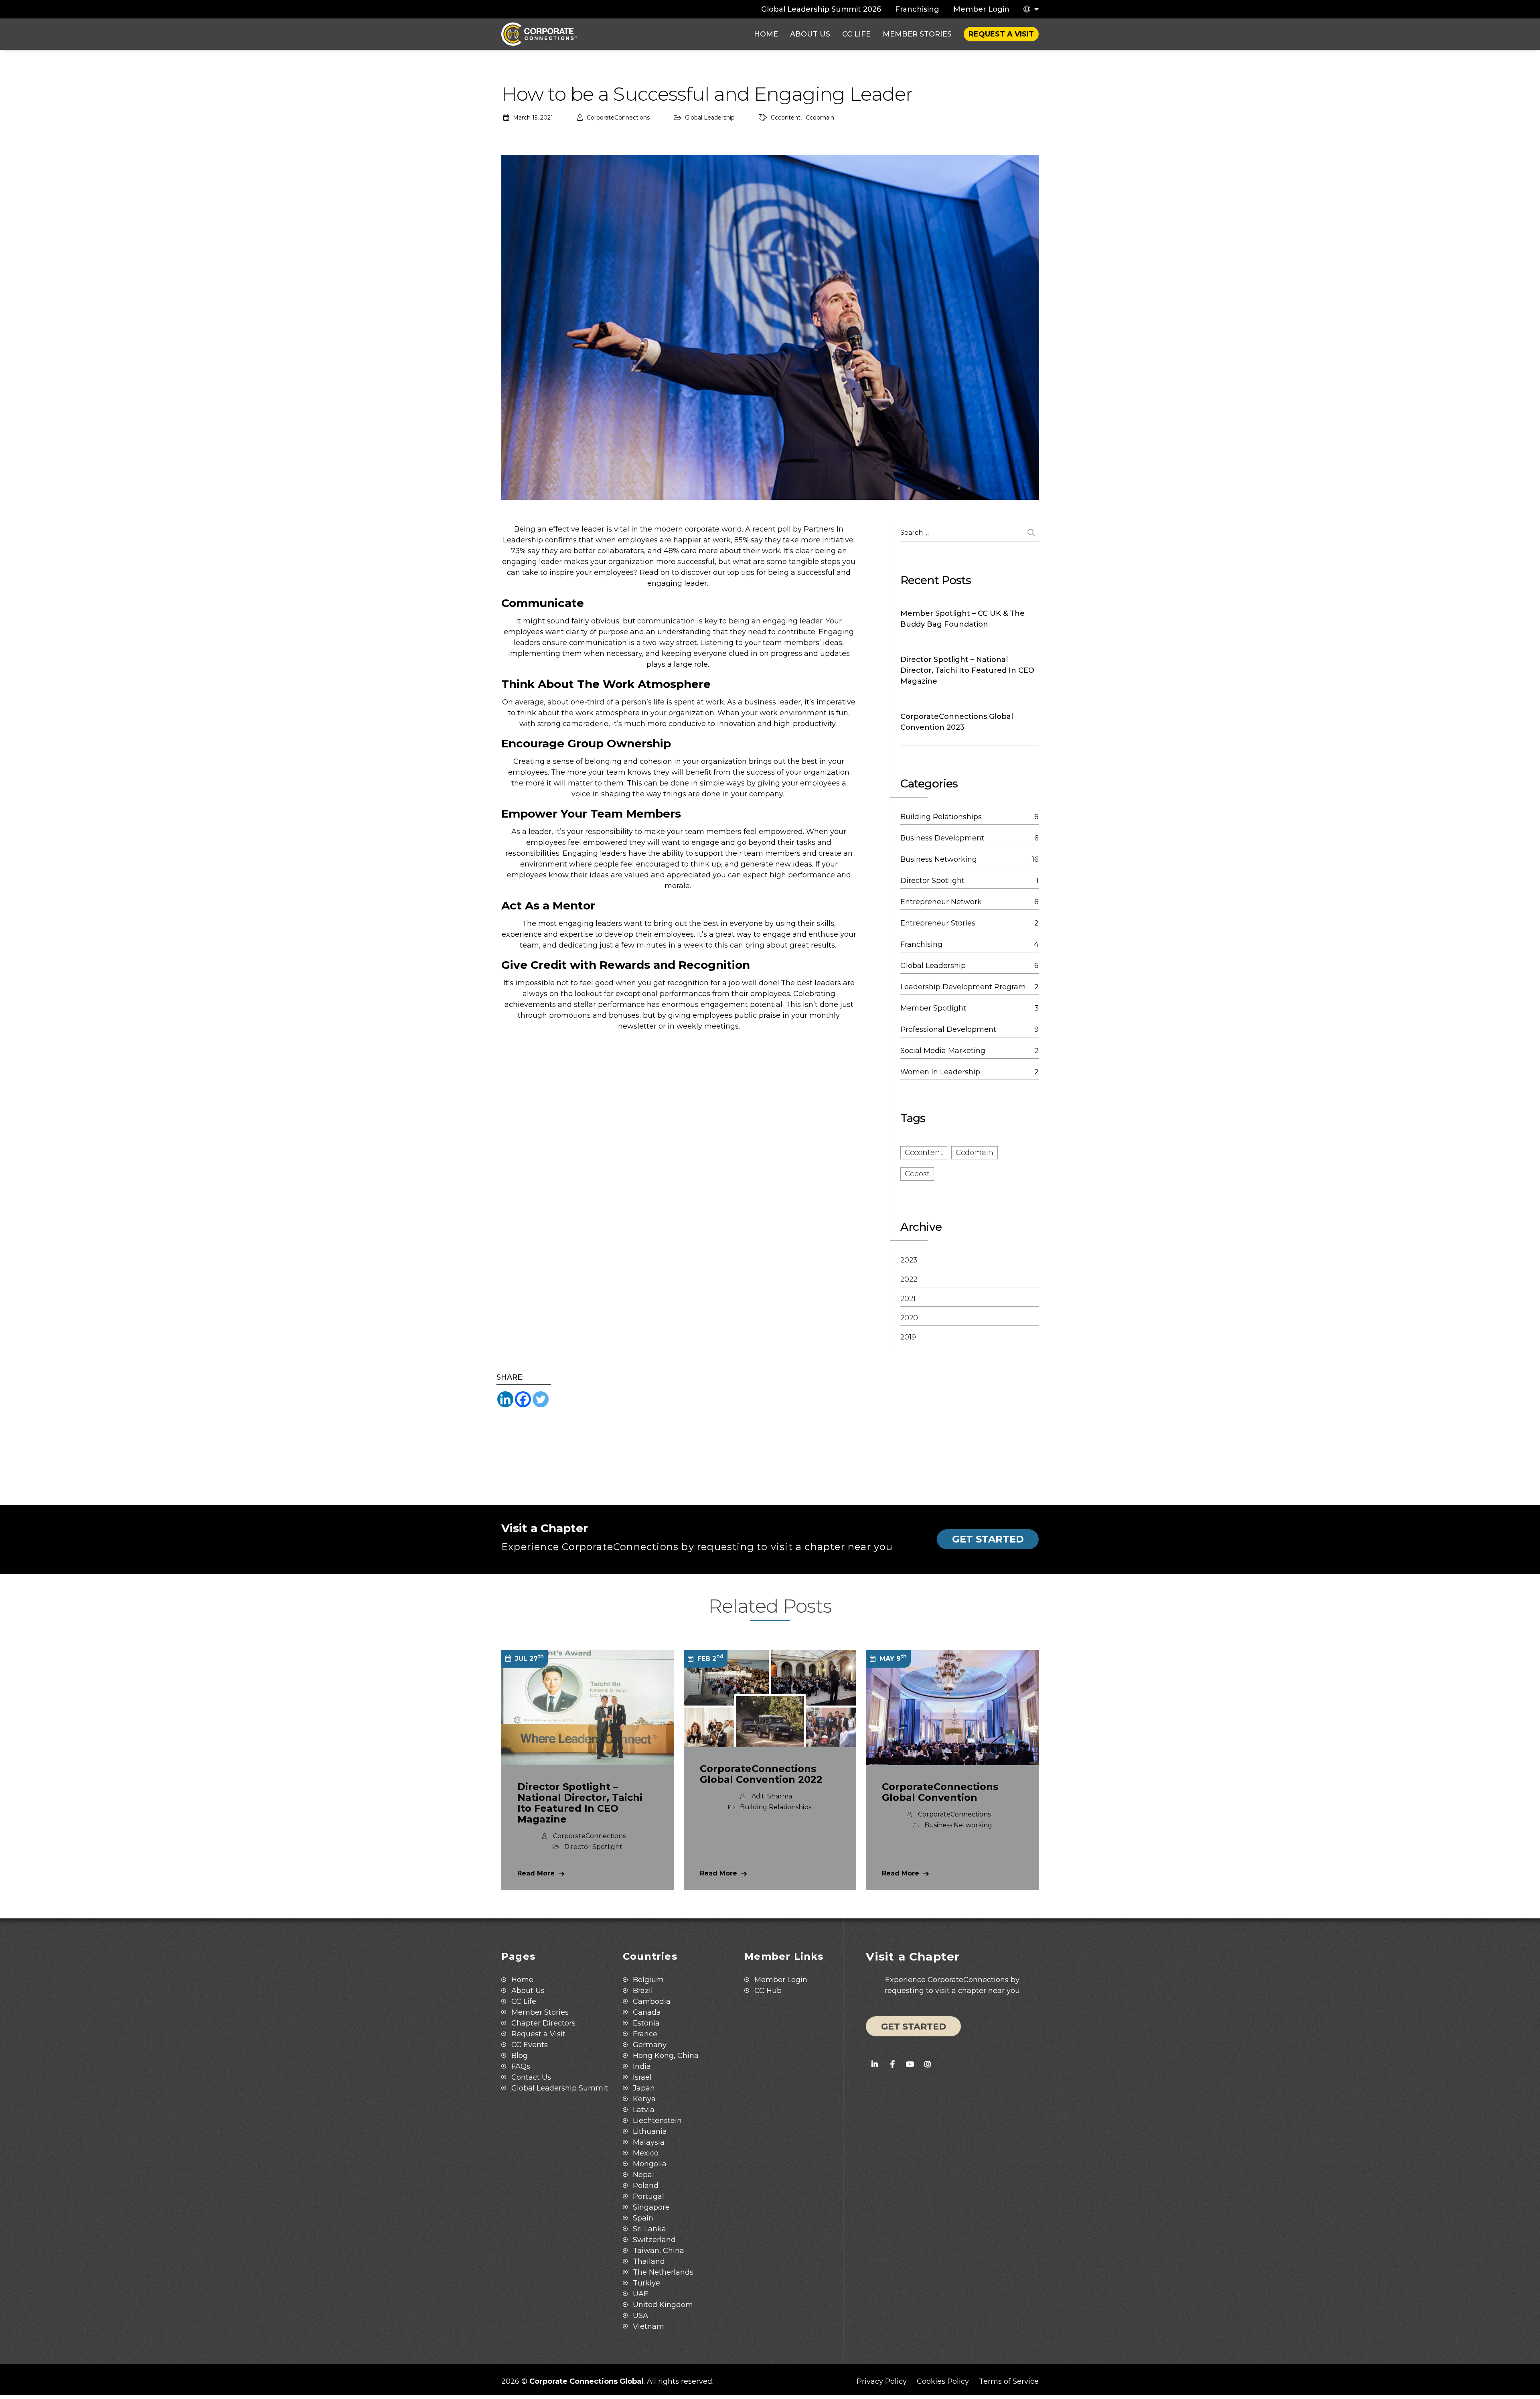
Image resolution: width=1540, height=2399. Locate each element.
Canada (647, 2012)
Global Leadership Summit (560, 2088)
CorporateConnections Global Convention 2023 (957, 722)
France (645, 2034)
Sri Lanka (649, 2229)
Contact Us (531, 2077)
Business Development (942, 838)
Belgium (648, 1980)
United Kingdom (663, 2305)
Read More (536, 1873)
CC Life (856, 34)
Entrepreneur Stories (938, 923)
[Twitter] (541, 1399)
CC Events (530, 2045)
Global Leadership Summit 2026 (821, 9)
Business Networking (939, 859)
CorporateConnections (618, 118)
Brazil (643, 1991)
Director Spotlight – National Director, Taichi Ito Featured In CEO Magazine (967, 670)
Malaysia (649, 2142)
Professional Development (948, 1029)
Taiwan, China (659, 2251)
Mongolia (650, 2164)
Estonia (646, 2023)
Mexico (646, 2153)
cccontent (924, 1153)
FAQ (521, 2066)
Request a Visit (1001, 34)
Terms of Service (1009, 2381)
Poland (646, 2186)
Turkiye (646, 2283)
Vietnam (648, 2326)
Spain (643, 2218)
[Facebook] (523, 1399)
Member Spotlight (933, 1008)
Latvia (644, 2110)
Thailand (649, 2261)
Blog (520, 2056)
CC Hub (768, 1991)
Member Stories (917, 34)
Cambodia (652, 2001)
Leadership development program (963, 987)
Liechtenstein (657, 2121)
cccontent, (786, 118)
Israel (642, 2077)
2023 (909, 1260)
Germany (650, 2045)
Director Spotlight (932, 881)
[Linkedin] (505, 1399)
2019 (908, 1337)
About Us (810, 34)
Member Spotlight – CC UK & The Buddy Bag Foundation (962, 619)
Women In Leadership (940, 1072)
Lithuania (650, 2131)
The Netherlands (663, 2272)
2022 (909, 1279)
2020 (909, 1318)
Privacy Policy (882, 2381)
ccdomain (820, 118)
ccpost (917, 1174)
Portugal (648, 2196)
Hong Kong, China (666, 2056)
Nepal (643, 2175)
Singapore (651, 2207)
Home (766, 34)
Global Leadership (710, 118)
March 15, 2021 (533, 118)
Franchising (917, 9)
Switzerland (654, 2240)
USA (640, 2316)
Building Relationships (941, 817)
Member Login (981, 9)
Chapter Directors (543, 2023)
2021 (908, 1299)
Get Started (988, 1539)
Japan (644, 2088)
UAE (641, 2294)
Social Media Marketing (943, 1051)
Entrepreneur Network (941, 902)
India (642, 2066)
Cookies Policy (943, 2381)
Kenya (644, 2099)
